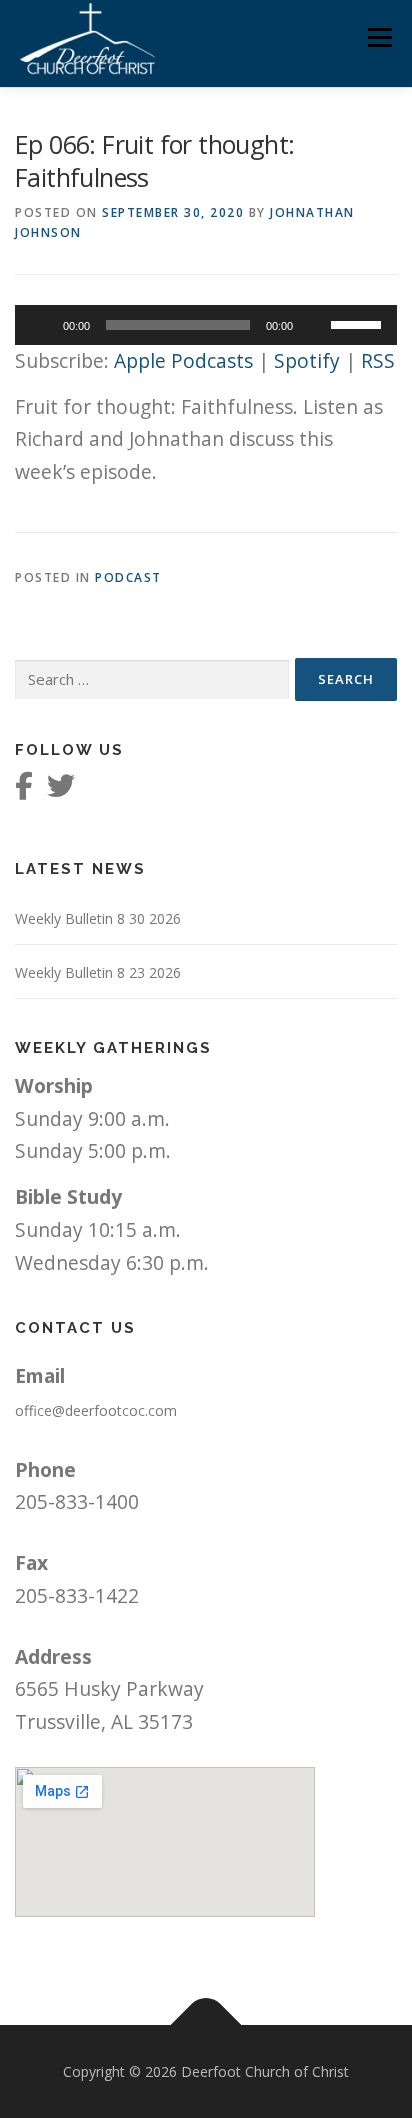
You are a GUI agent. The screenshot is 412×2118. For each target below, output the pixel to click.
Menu (379, 37)
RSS (378, 360)
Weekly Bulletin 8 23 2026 (98, 972)
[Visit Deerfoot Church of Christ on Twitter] (61, 790)
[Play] (41, 325)
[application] (206, 325)
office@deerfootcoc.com (96, 1410)
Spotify (307, 360)
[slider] (359, 323)
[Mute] (315, 325)
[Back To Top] (206, 2024)
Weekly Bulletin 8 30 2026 (98, 918)
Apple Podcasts (183, 360)
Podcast (128, 577)
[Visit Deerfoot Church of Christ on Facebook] (24, 790)
